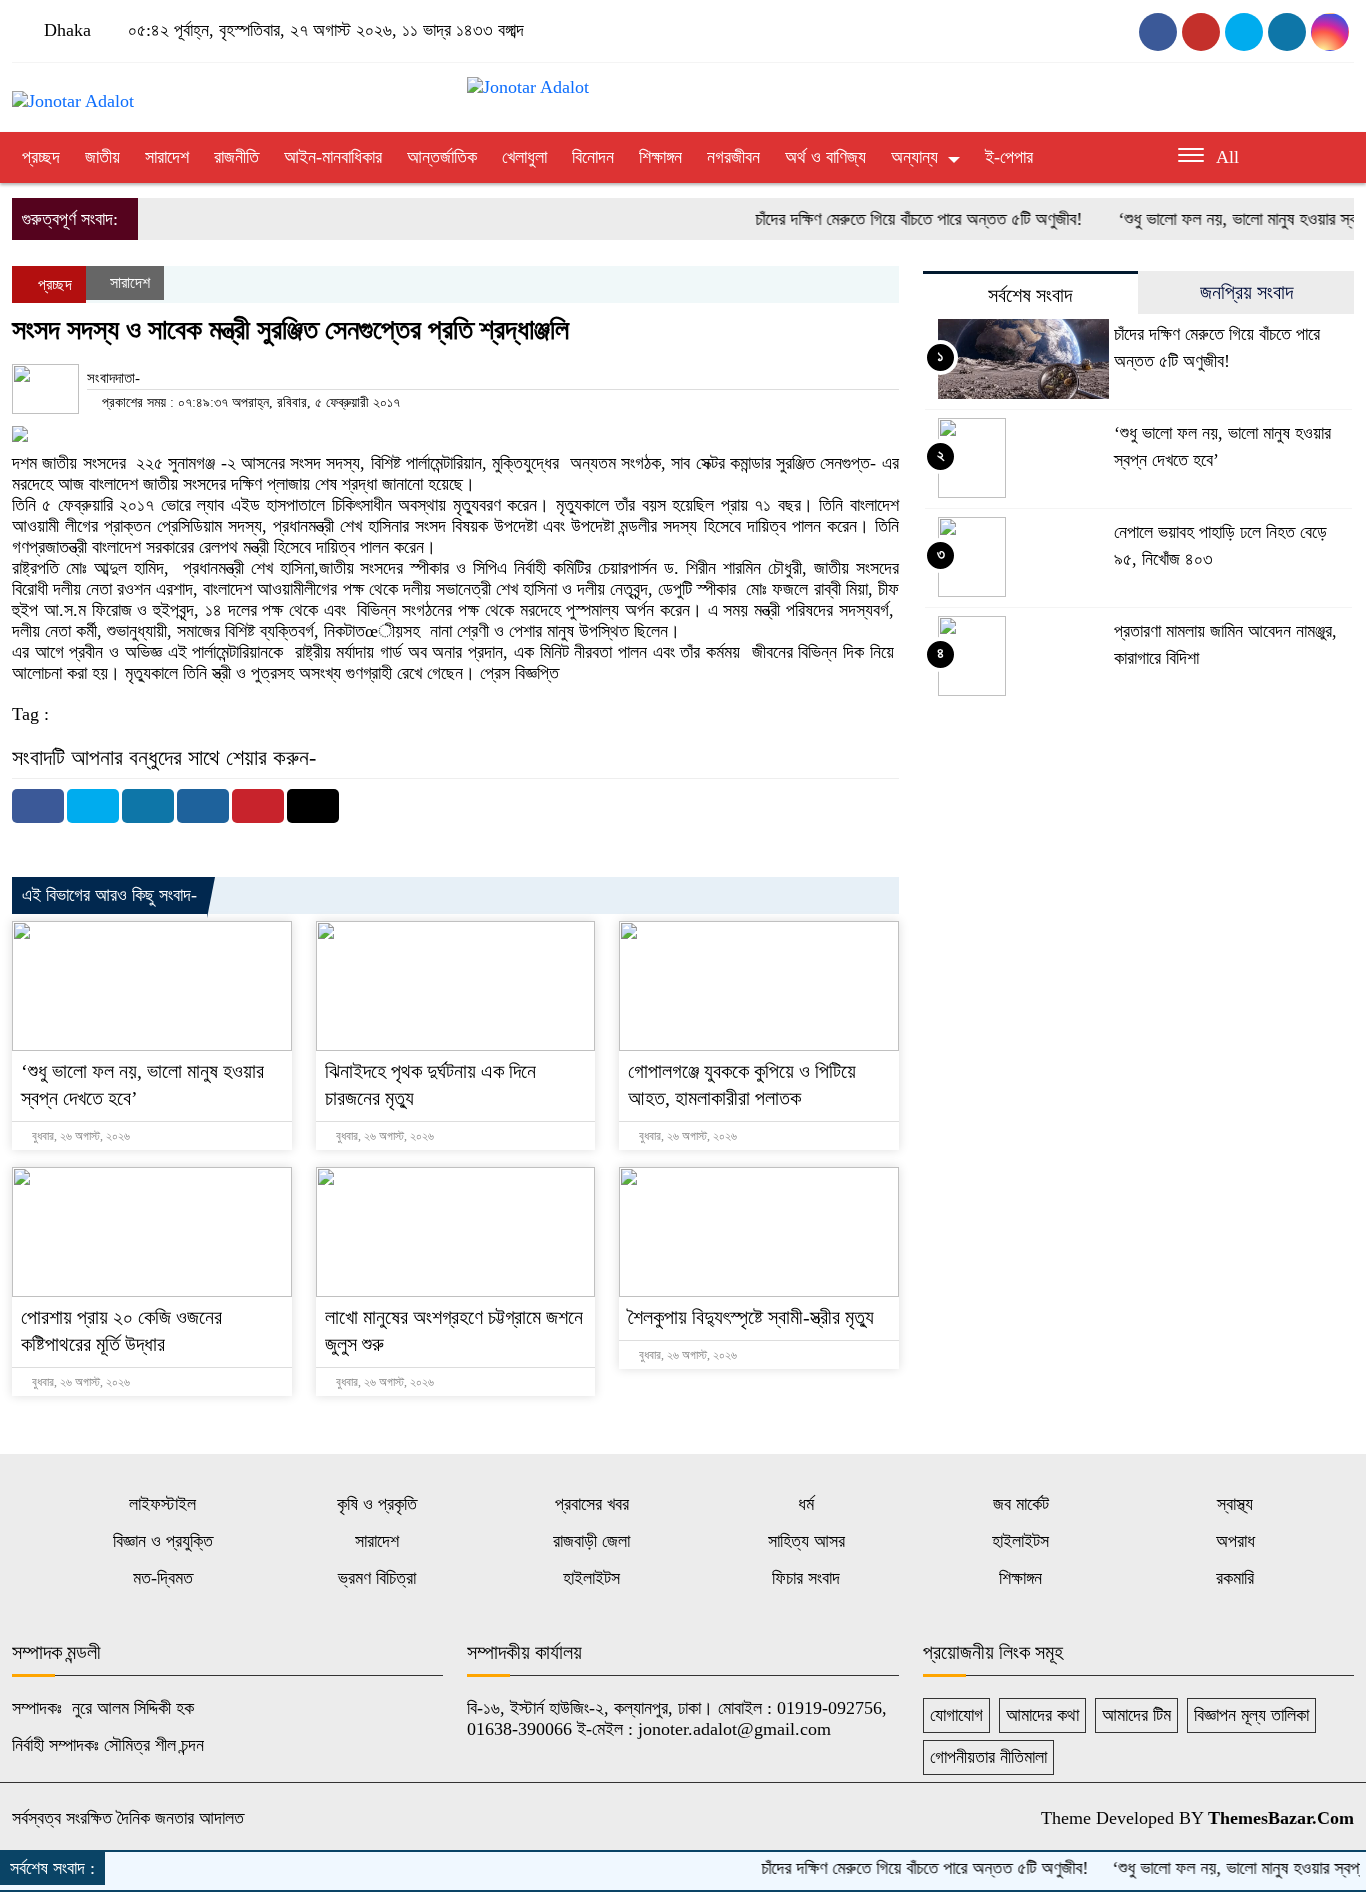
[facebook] (1158, 32)
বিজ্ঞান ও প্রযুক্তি (163, 1541)
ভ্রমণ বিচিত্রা (377, 1578)
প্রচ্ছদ (41, 157)
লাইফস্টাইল (162, 1504)
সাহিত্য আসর (806, 1541)
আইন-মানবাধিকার (333, 157)
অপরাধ (1235, 1541)
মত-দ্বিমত (163, 1578)
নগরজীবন (733, 157)
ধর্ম (806, 1504)
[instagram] (1244, 32)
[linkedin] (1330, 32)
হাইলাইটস (1020, 1541)
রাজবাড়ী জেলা (591, 1541)
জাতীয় (102, 157)
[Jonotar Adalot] (73, 92)
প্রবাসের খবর (592, 1504)
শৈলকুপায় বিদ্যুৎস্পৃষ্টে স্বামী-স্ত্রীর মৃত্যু (751, 1317)
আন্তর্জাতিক (442, 157)
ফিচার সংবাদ (806, 1578)
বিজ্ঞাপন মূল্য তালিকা (1251, 1715)
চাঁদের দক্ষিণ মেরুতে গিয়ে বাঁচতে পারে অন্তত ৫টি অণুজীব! (886, 219)
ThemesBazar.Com (1281, 1818)
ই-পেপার (1009, 157)
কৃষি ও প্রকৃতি (377, 1504)
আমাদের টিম (1136, 1715)
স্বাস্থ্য (1235, 1504)
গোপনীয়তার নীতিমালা (988, 1757)
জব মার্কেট (1021, 1504)
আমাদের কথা (1042, 1715)
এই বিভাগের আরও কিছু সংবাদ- (109, 895)
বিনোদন (593, 157)
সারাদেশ (167, 157)
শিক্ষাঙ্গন (660, 157)
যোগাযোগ (956, 1715)
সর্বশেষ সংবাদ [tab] (1030, 295)
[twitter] (1287, 32)
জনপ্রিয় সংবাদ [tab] (1246, 292)
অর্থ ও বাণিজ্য (825, 157)
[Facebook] (38, 806)
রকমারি (1235, 1578)
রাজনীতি (236, 157)
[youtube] (1201, 32)
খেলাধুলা (524, 157)
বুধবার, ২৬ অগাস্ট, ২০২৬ (79, 1136)
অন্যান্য (914, 157)
